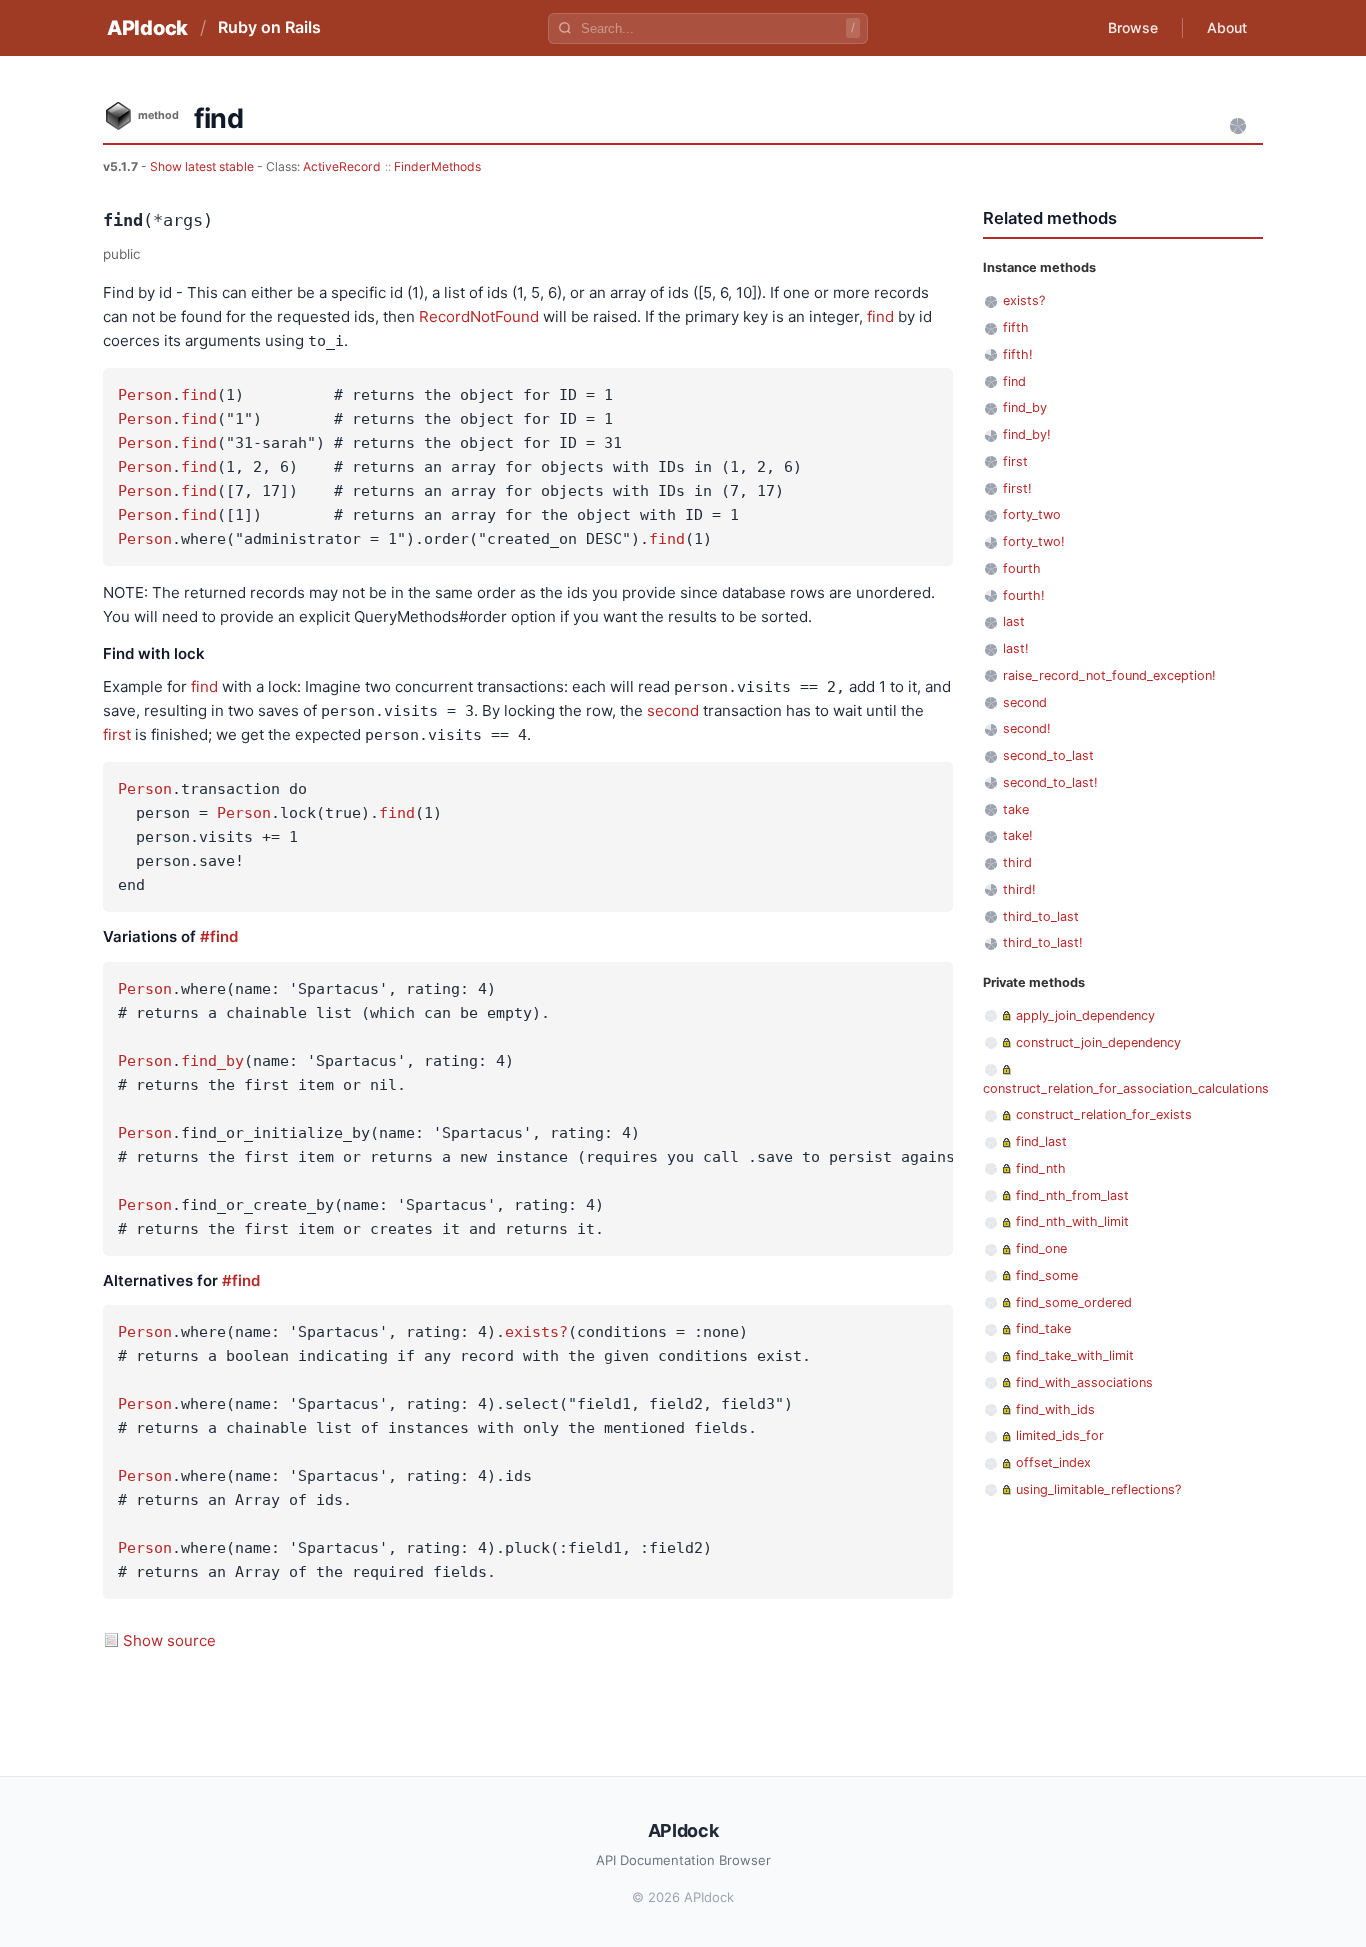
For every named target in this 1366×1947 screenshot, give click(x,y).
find (880, 316)
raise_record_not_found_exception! (1109, 675)
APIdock (147, 28)
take (1016, 809)
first (117, 734)
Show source (169, 1640)
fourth (1022, 568)
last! (1016, 648)
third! (1019, 889)
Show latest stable (203, 166)
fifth (1016, 327)
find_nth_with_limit (1072, 1221)
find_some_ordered (1074, 1302)
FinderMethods (437, 166)
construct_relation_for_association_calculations (1126, 1088)
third (1017, 862)
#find (219, 936)
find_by (212, 1061)
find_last (1041, 1141)
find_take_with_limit (1075, 1355)
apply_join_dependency (1085, 1015)
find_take (1043, 1328)
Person (145, 395)
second (673, 710)
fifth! (1018, 354)
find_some (1047, 1275)
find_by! (1027, 434)
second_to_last (1048, 755)
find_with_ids (1055, 1409)
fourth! (1024, 595)
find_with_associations (1084, 1382)
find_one (1041, 1248)
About (1227, 27)
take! (1018, 835)
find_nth (1041, 1168)
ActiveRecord (342, 166)
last (1014, 621)
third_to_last (1041, 916)
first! (1017, 488)
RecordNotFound (479, 316)
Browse (1133, 27)
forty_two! (1034, 541)
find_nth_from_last (1072, 1195)
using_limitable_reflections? (1098, 1489)
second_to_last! (1050, 782)
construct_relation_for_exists (1104, 1114)
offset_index (1053, 1462)
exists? (536, 1332)
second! (1027, 728)
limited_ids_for (1060, 1435)
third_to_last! (1043, 942)
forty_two (1032, 514)
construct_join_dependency (1098, 1042)
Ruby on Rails (269, 27)
